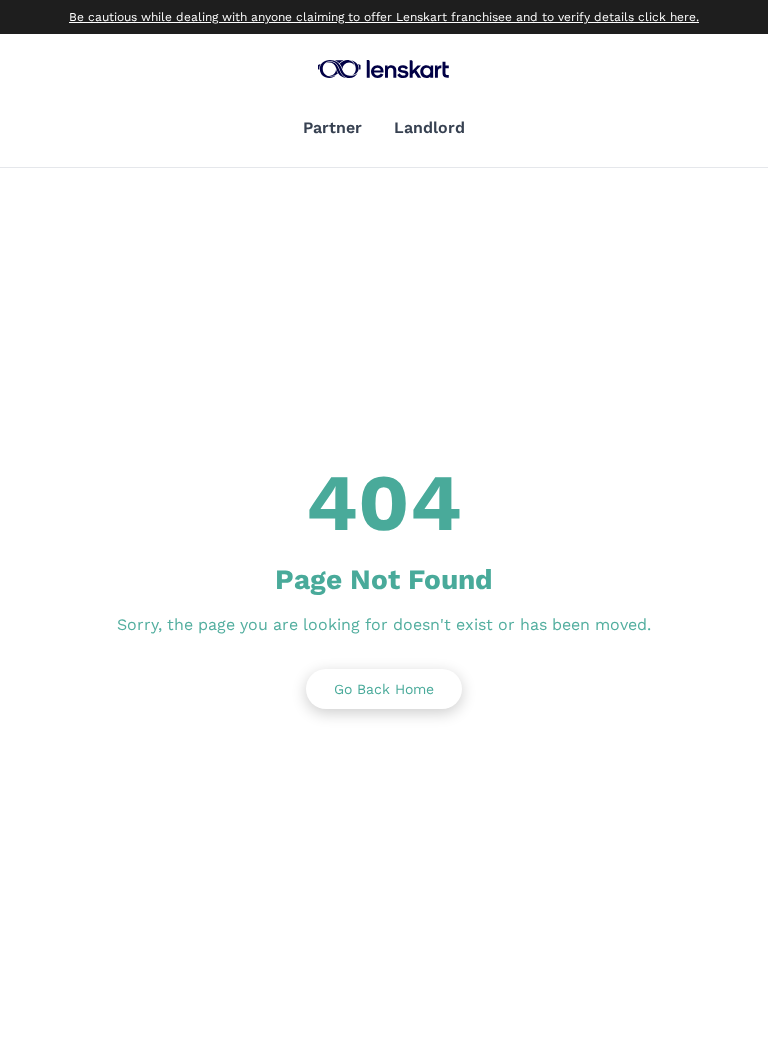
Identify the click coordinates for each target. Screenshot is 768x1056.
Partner (332, 127)
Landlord (429, 127)
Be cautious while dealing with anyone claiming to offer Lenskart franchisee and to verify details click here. (384, 17)
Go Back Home (384, 689)
